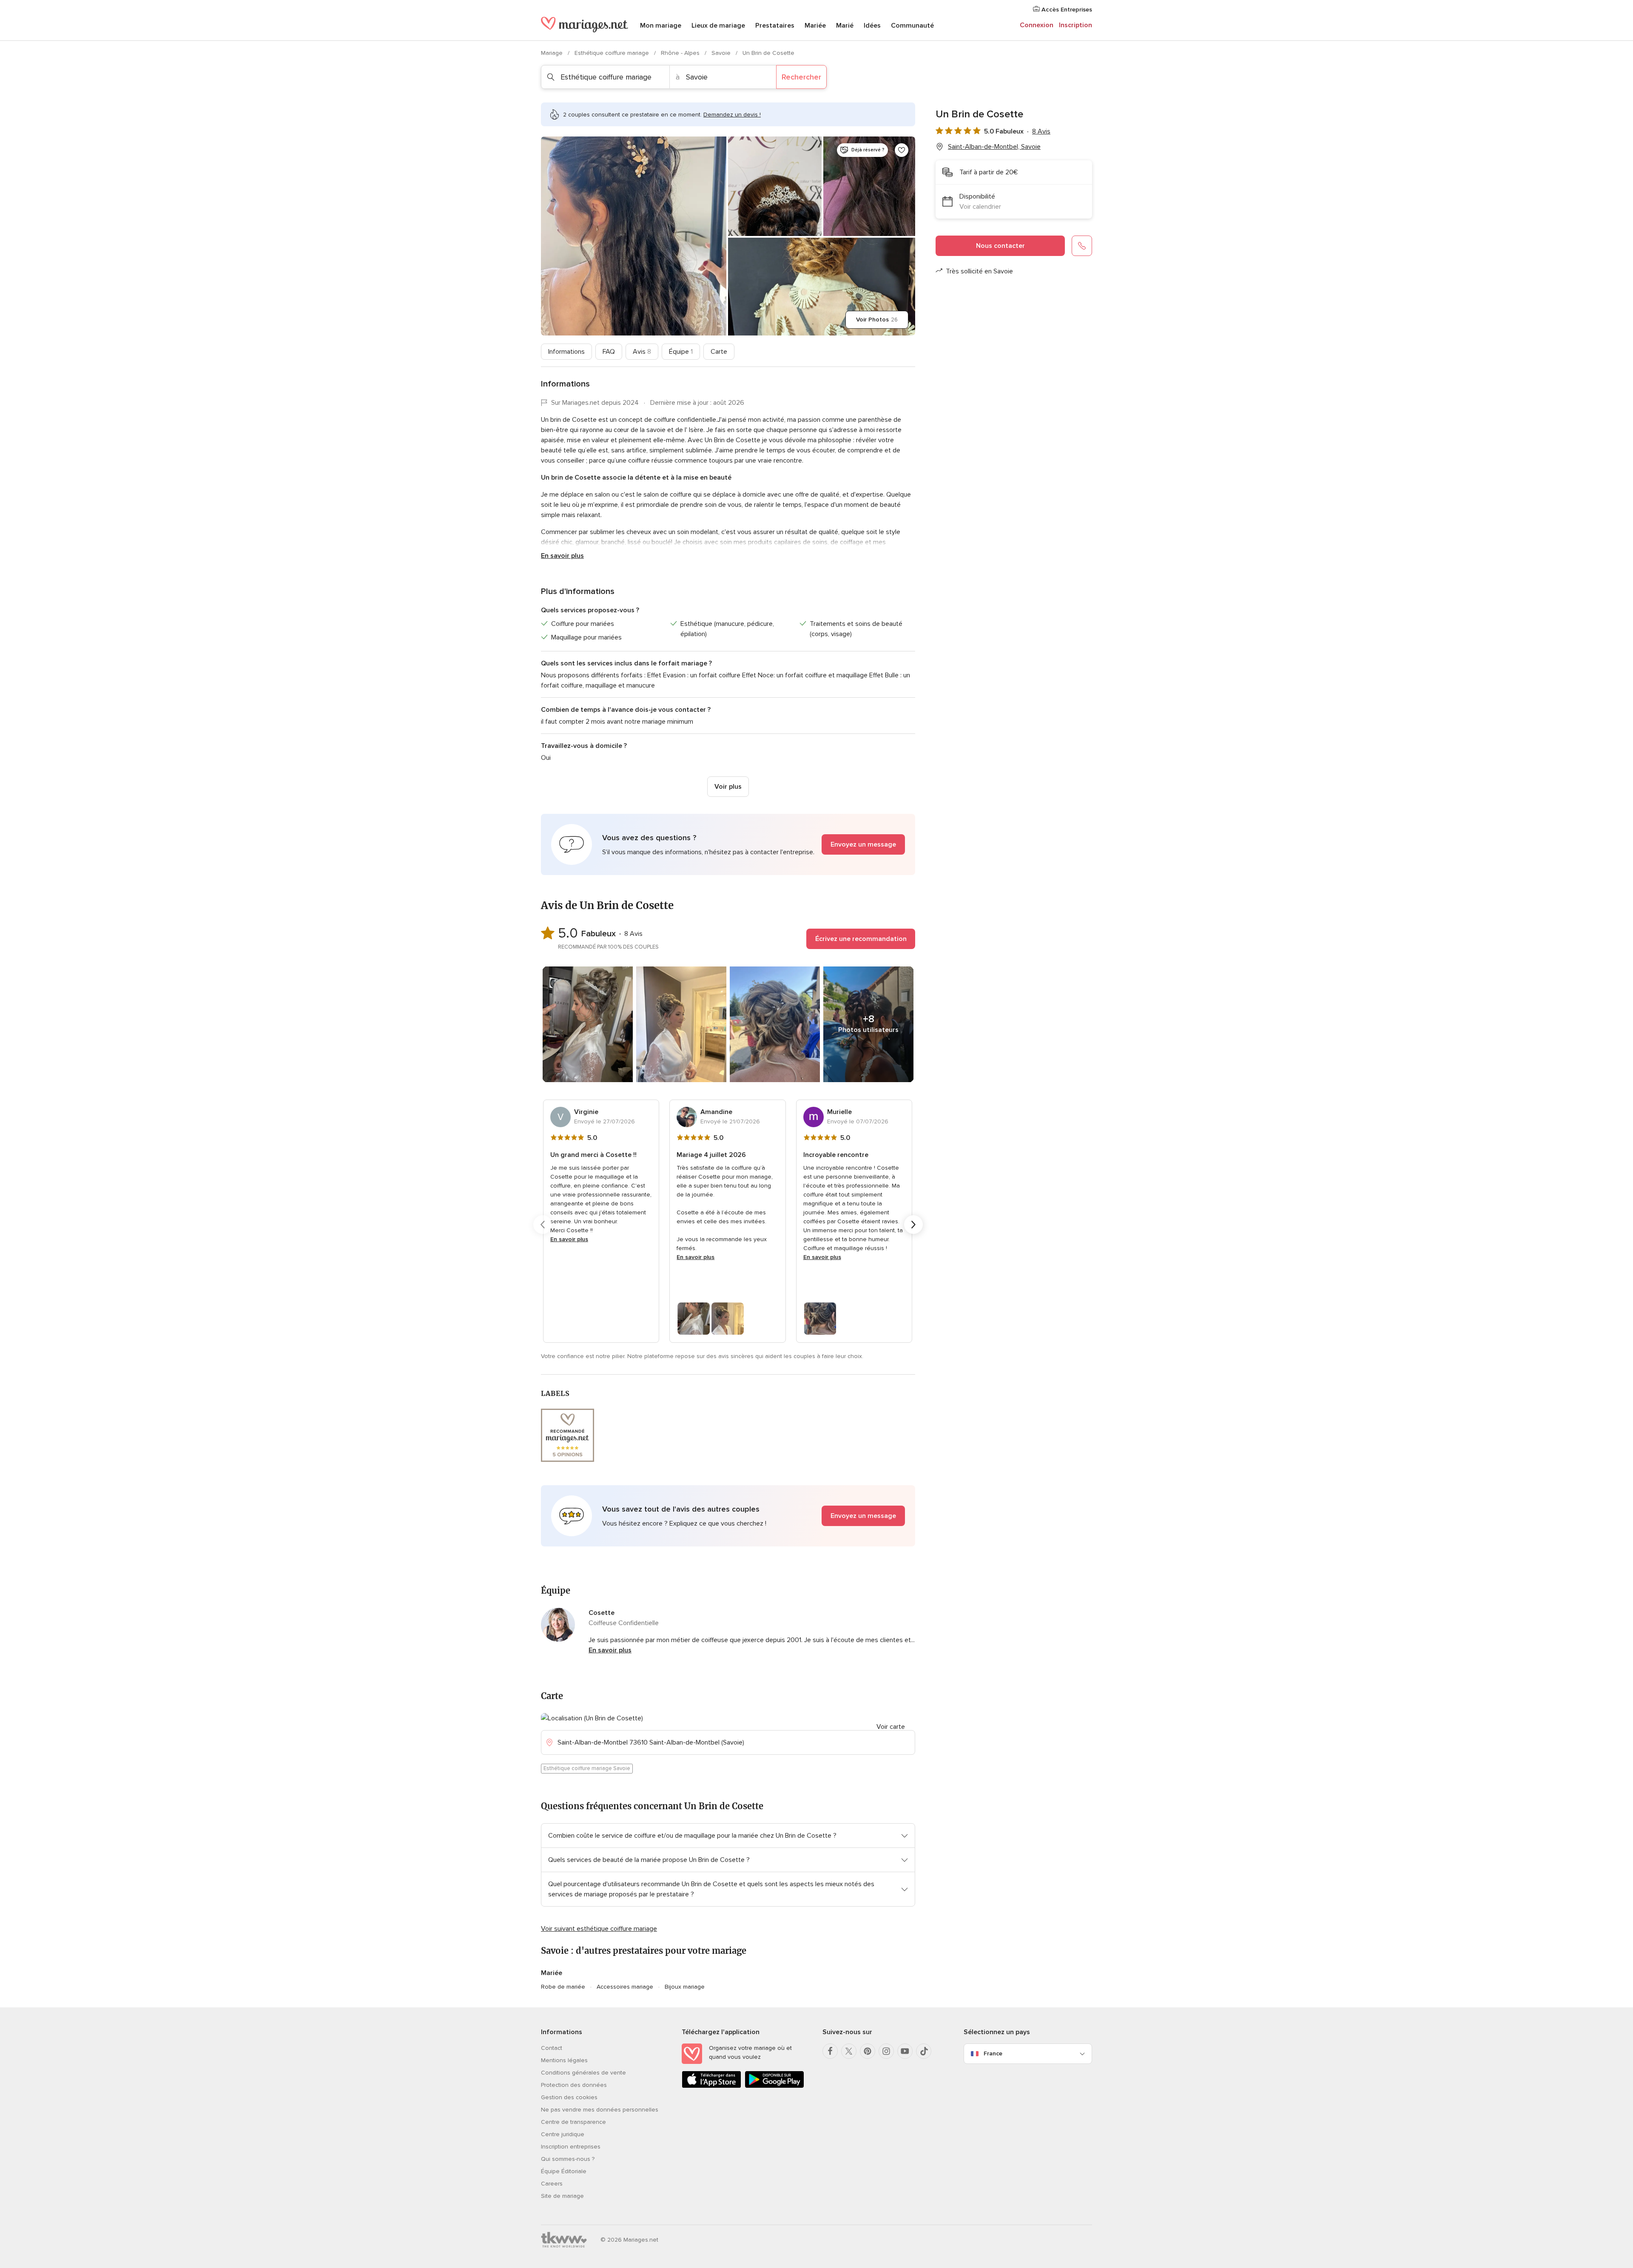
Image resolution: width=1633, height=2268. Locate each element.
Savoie (722, 53)
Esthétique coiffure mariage (613, 53)
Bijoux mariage (685, 1987)
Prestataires (775, 26)
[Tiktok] (924, 2051)
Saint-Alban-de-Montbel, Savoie (994, 147)
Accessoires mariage (625, 1987)
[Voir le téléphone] (1082, 246)
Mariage (553, 53)
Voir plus (728, 787)
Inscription (1075, 25)
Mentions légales (564, 2060)
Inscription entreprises (571, 2147)
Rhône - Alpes (681, 53)
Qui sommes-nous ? (568, 2159)
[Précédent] (543, 1225)
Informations (566, 352)
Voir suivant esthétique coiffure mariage (599, 1929)
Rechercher (801, 77)
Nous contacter (1000, 246)
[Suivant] (913, 1225)
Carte (719, 352)
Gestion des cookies (569, 2097)
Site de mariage (562, 2196)
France (993, 2053)
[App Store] (711, 2086)
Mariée (815, 26)
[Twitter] (849, 2051)
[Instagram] (886, 2051)
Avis (642, 352)
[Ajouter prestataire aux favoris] (902, 150)
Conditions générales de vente (583, 2073)
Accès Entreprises (1066, 10)
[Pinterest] (868, 2051)
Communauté (912, 26)
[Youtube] (905, 2051)
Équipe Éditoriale (564, 2171)
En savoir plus (562, 556)
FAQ (609, 352)
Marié (845, 26)
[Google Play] (774, 2086)
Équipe (681, 352)
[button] (728, 844)
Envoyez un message (863, 844)
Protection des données (574, 2085)
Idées (872, 26)
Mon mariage (661, 26)
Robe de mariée (563, 1987)
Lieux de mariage (718, 26)
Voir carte (891, 1727)
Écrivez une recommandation (861, 939)
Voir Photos (877, 320)
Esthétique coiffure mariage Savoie (587, 1768)
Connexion (1037, 25)
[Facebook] (830, 2051)
